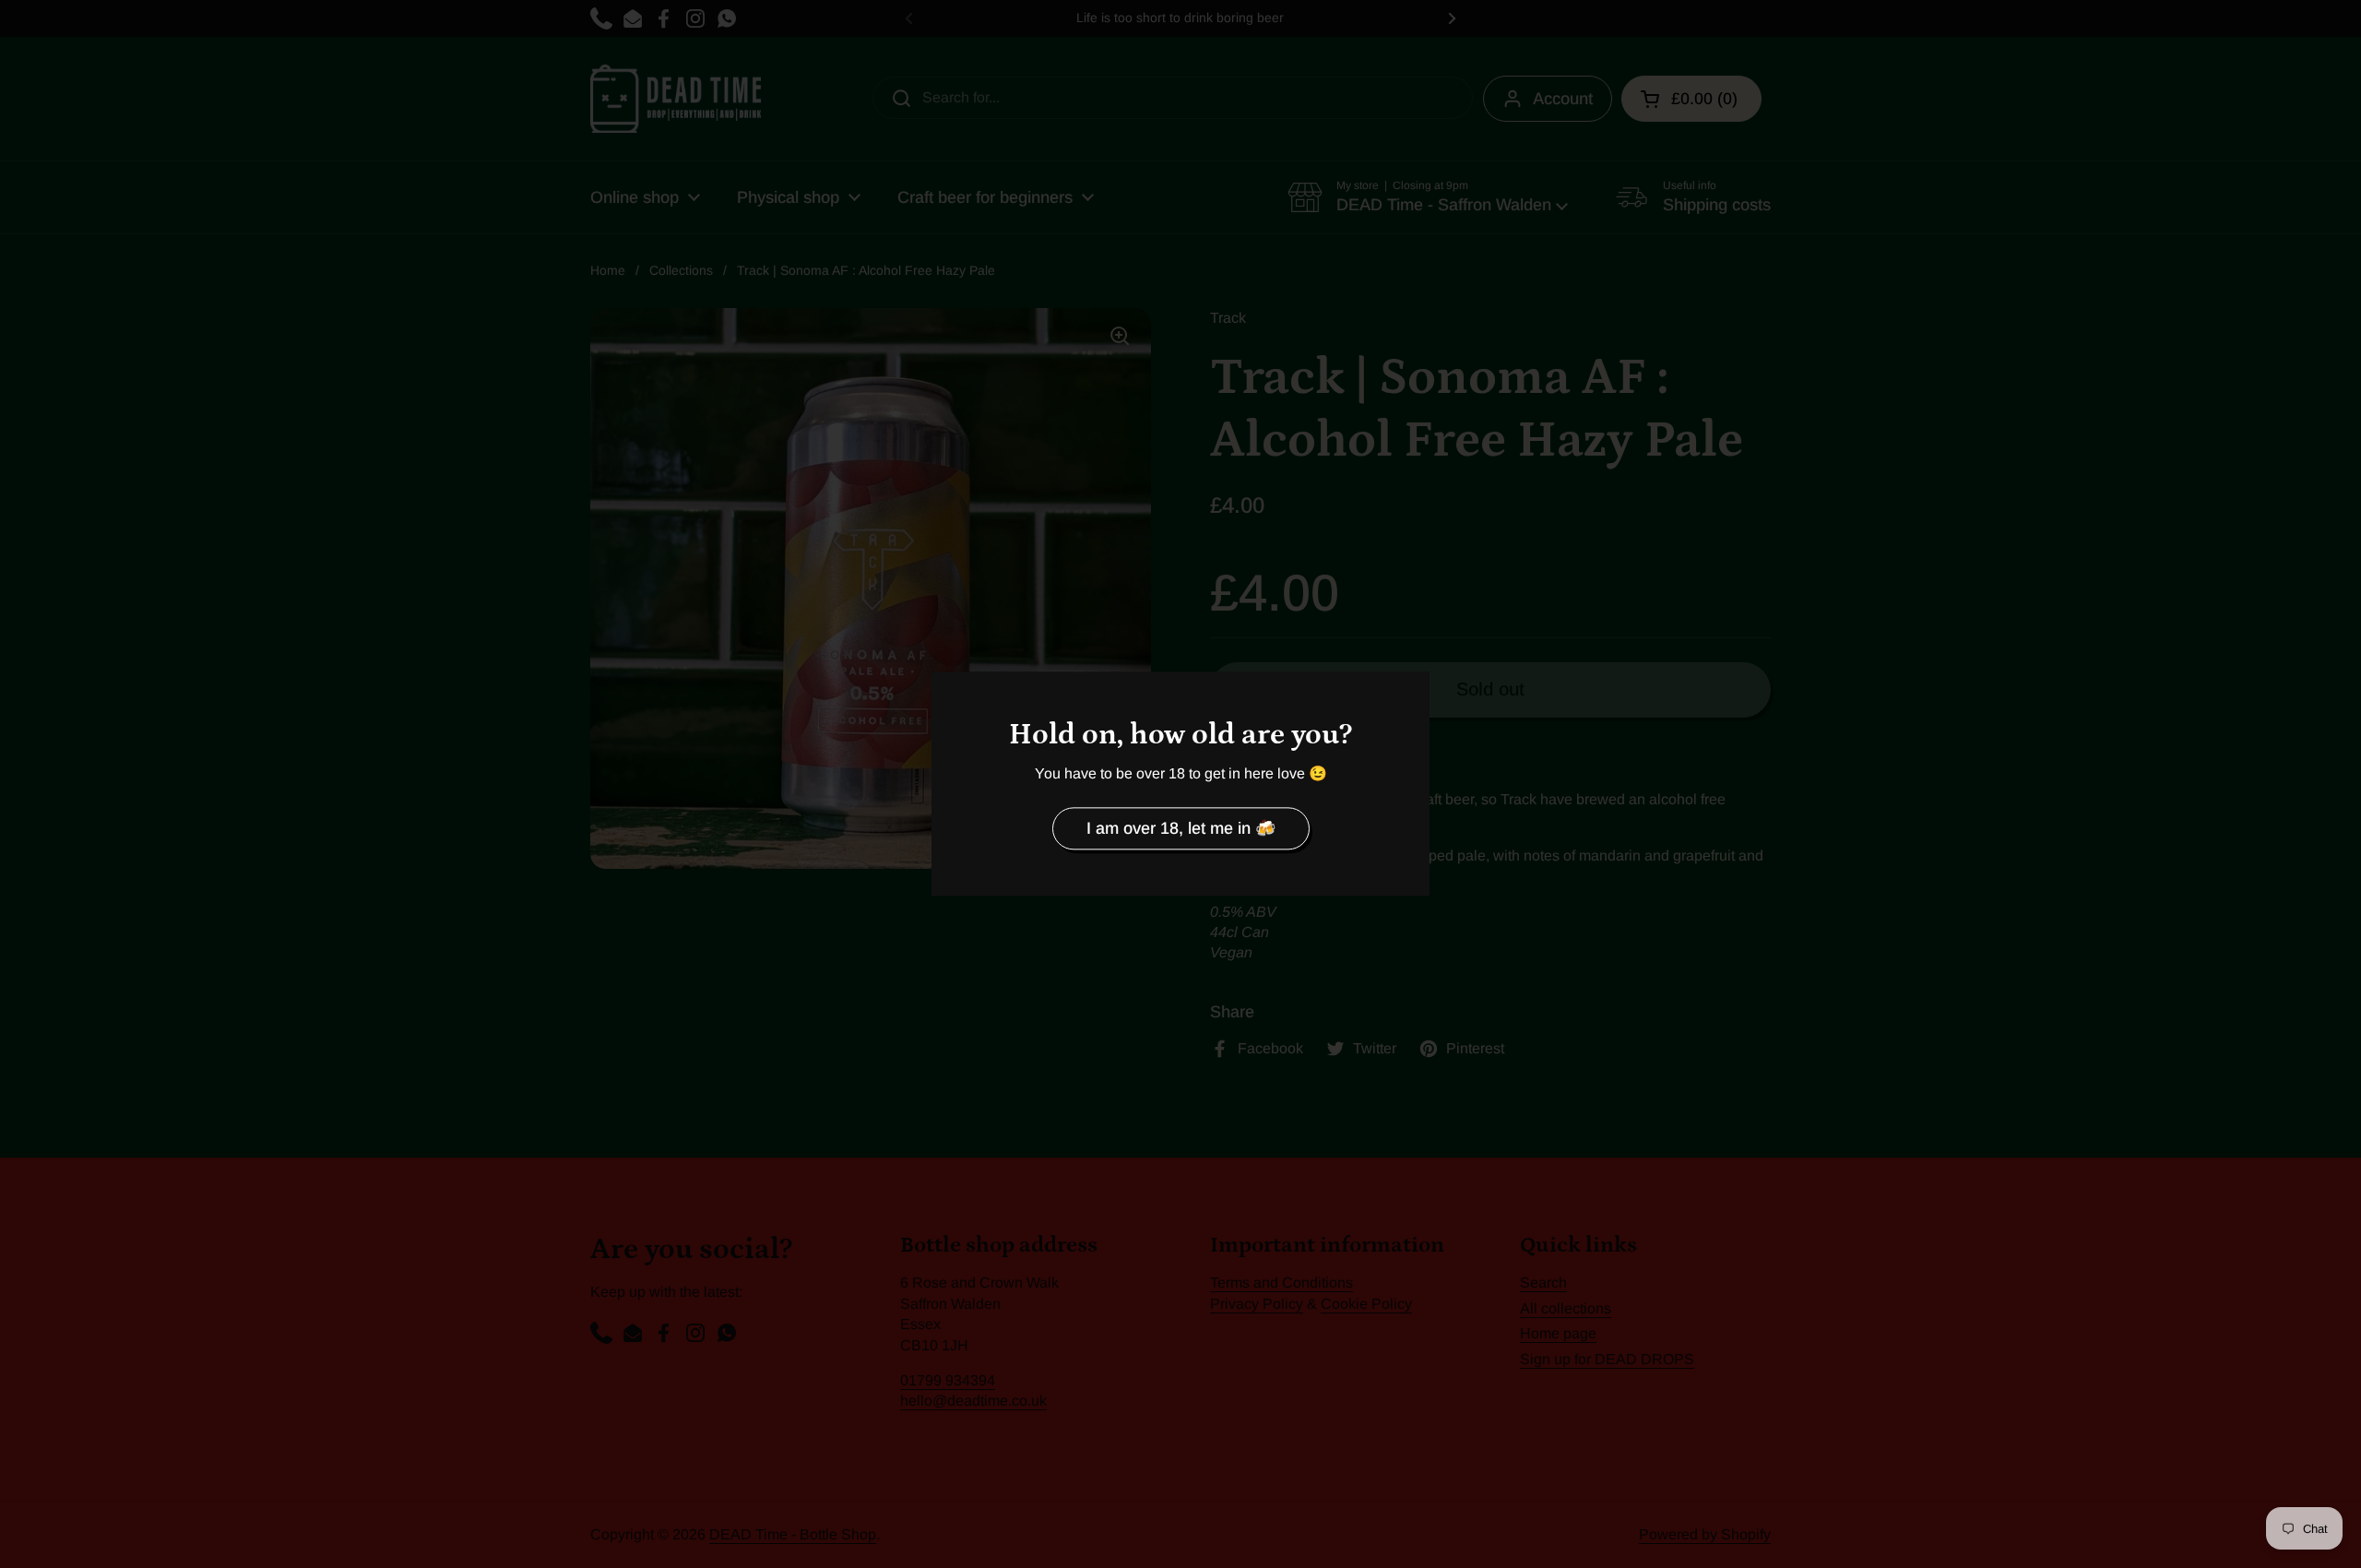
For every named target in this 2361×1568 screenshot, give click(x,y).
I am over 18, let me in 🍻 (1181, 828)
